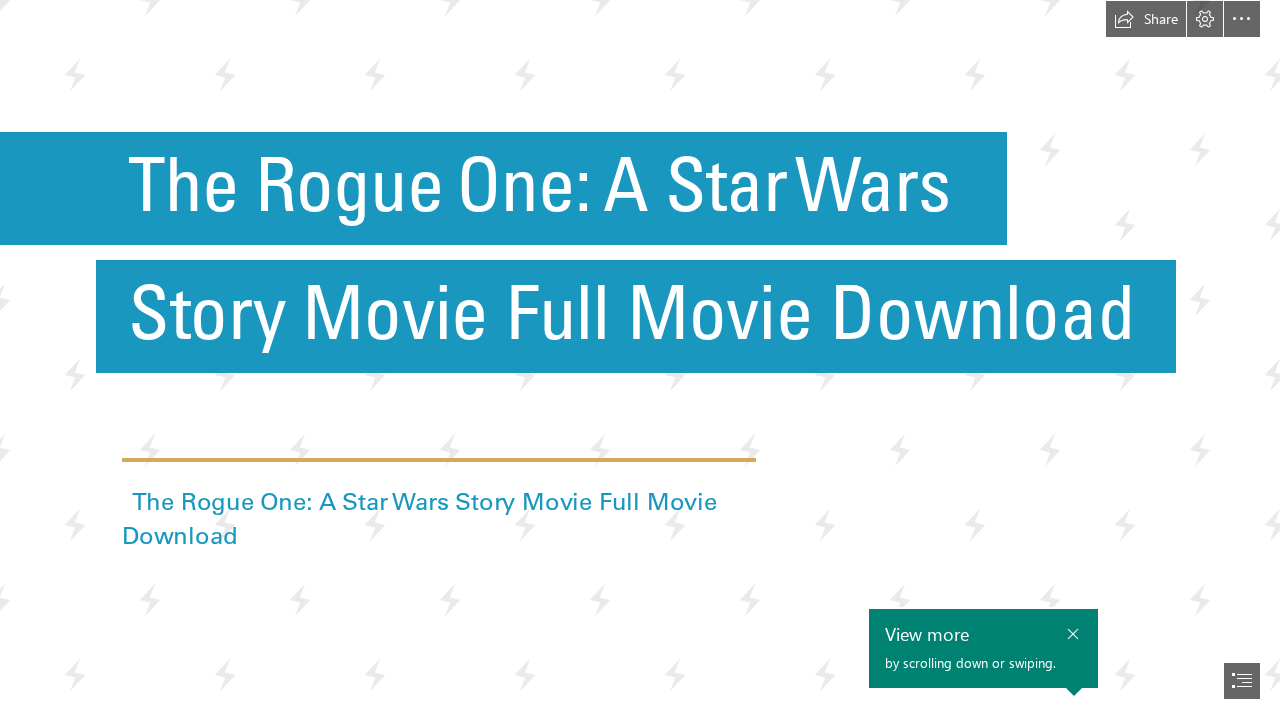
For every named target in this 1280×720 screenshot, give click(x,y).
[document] (640, 360)
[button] (1146, 19)
